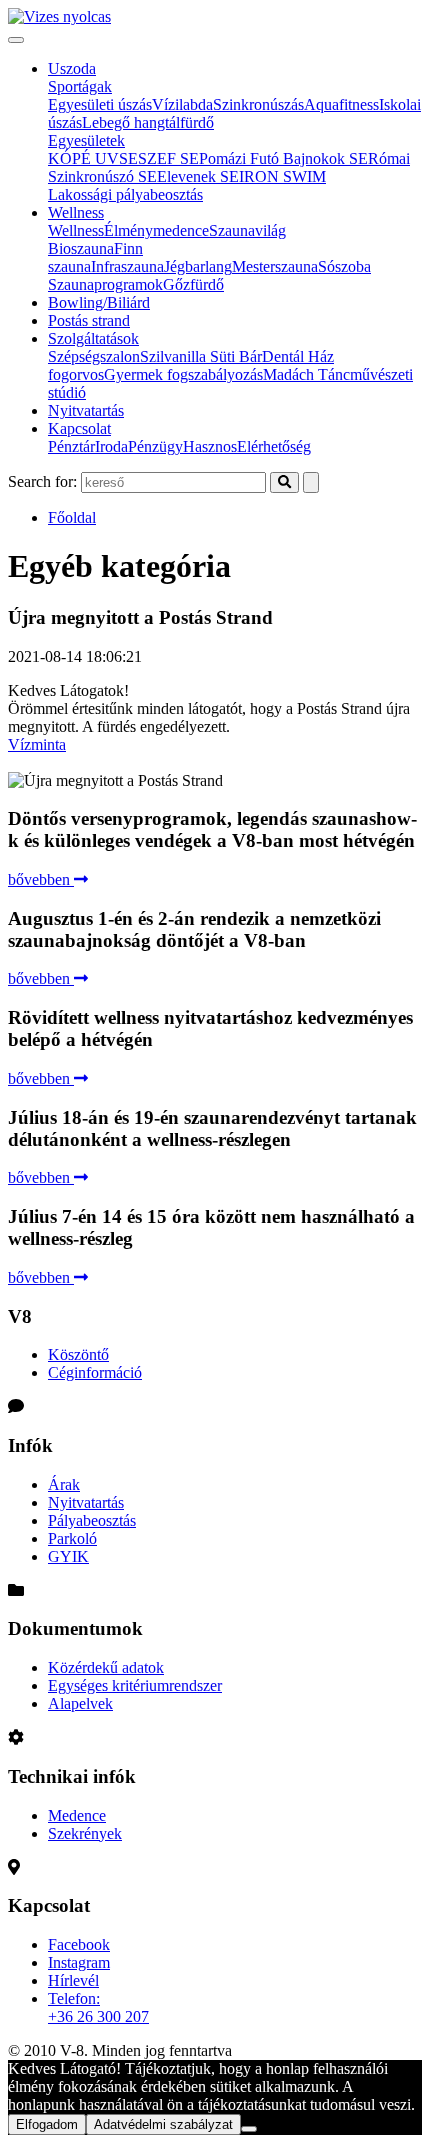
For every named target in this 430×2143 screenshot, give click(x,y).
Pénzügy (155, 446)
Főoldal (72, 517)
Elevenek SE (198, 176)
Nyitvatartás (86, 410)
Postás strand (89, 320)
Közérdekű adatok (106, 1667)
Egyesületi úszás (100, 104)
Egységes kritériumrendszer (135, 1685)
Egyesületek (86, 140)
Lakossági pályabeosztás (125, 194)
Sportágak (80, 86)
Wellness (76, 212)
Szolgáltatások (93, 338)
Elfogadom (47, 2124)
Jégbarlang (198, 266)
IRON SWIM (282, 176)
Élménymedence (156, 230)
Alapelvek (80, 1703)
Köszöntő (78, 1354)
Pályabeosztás (92, 1520)
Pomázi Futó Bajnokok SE (283, 158)
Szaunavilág (247, 230)
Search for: (42, 481)
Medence (77, 1815)
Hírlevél (73, 1980)
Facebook (79, 1944)
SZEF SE (168, 158)
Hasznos (210, 446)
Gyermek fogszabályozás (183, 374)
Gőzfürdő (193, 284)
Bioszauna (81, 248)
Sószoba (344, 266)
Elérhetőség (274, 446)
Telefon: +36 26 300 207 (98, 2007)
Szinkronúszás (258, 104)
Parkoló (72, 1538)
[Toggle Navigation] (16, 40)
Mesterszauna (275, 266)
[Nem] (249, 2129)
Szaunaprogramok (105, 284)
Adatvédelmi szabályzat (163, 2124)
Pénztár (71, 446)
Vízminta (37, 744)
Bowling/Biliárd (99, 302)
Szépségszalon (94, 356)
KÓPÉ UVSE (93, 158)
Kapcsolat (79, 428)
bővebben (41, 879)
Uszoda (72, 68)
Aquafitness (341, 104)
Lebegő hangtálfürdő (148, 122)
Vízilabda (182, 104)
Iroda (111, 446)
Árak (64, 1484)
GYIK (68, 1556)
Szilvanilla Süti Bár (201, 356)
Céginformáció (95, 1372)
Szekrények (85, 1833)
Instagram (79, 1962)
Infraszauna (127, 266)
